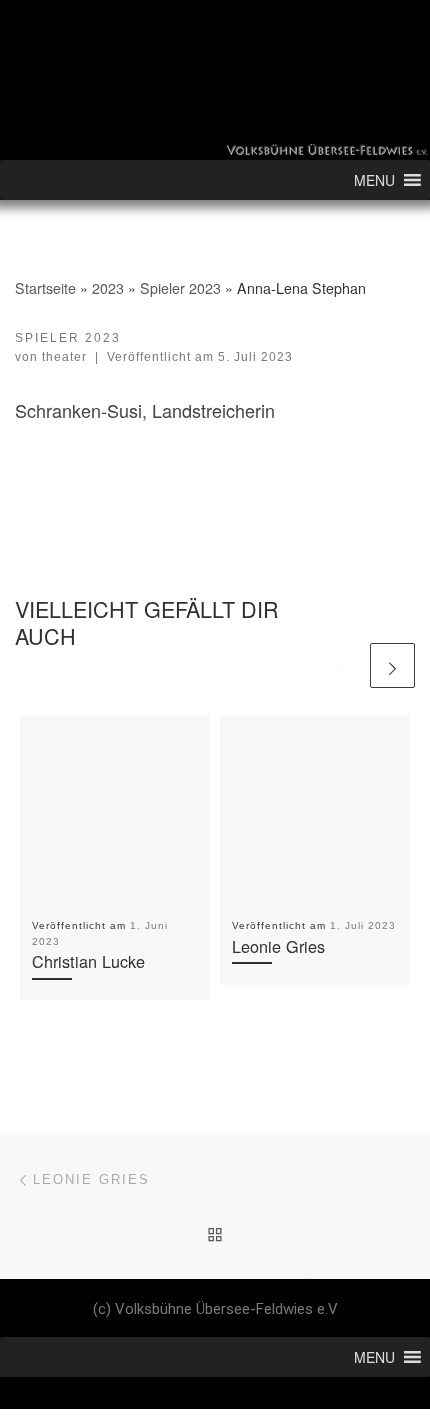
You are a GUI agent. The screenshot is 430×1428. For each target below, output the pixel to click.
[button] (374, 180)
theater (64, 357)
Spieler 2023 (180, 288)
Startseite (45, 288)
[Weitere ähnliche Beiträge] (392, 665)
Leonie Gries (278, 946)
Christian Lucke (88, 961)
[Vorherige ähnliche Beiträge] (343, 665)
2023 (108, 288)
